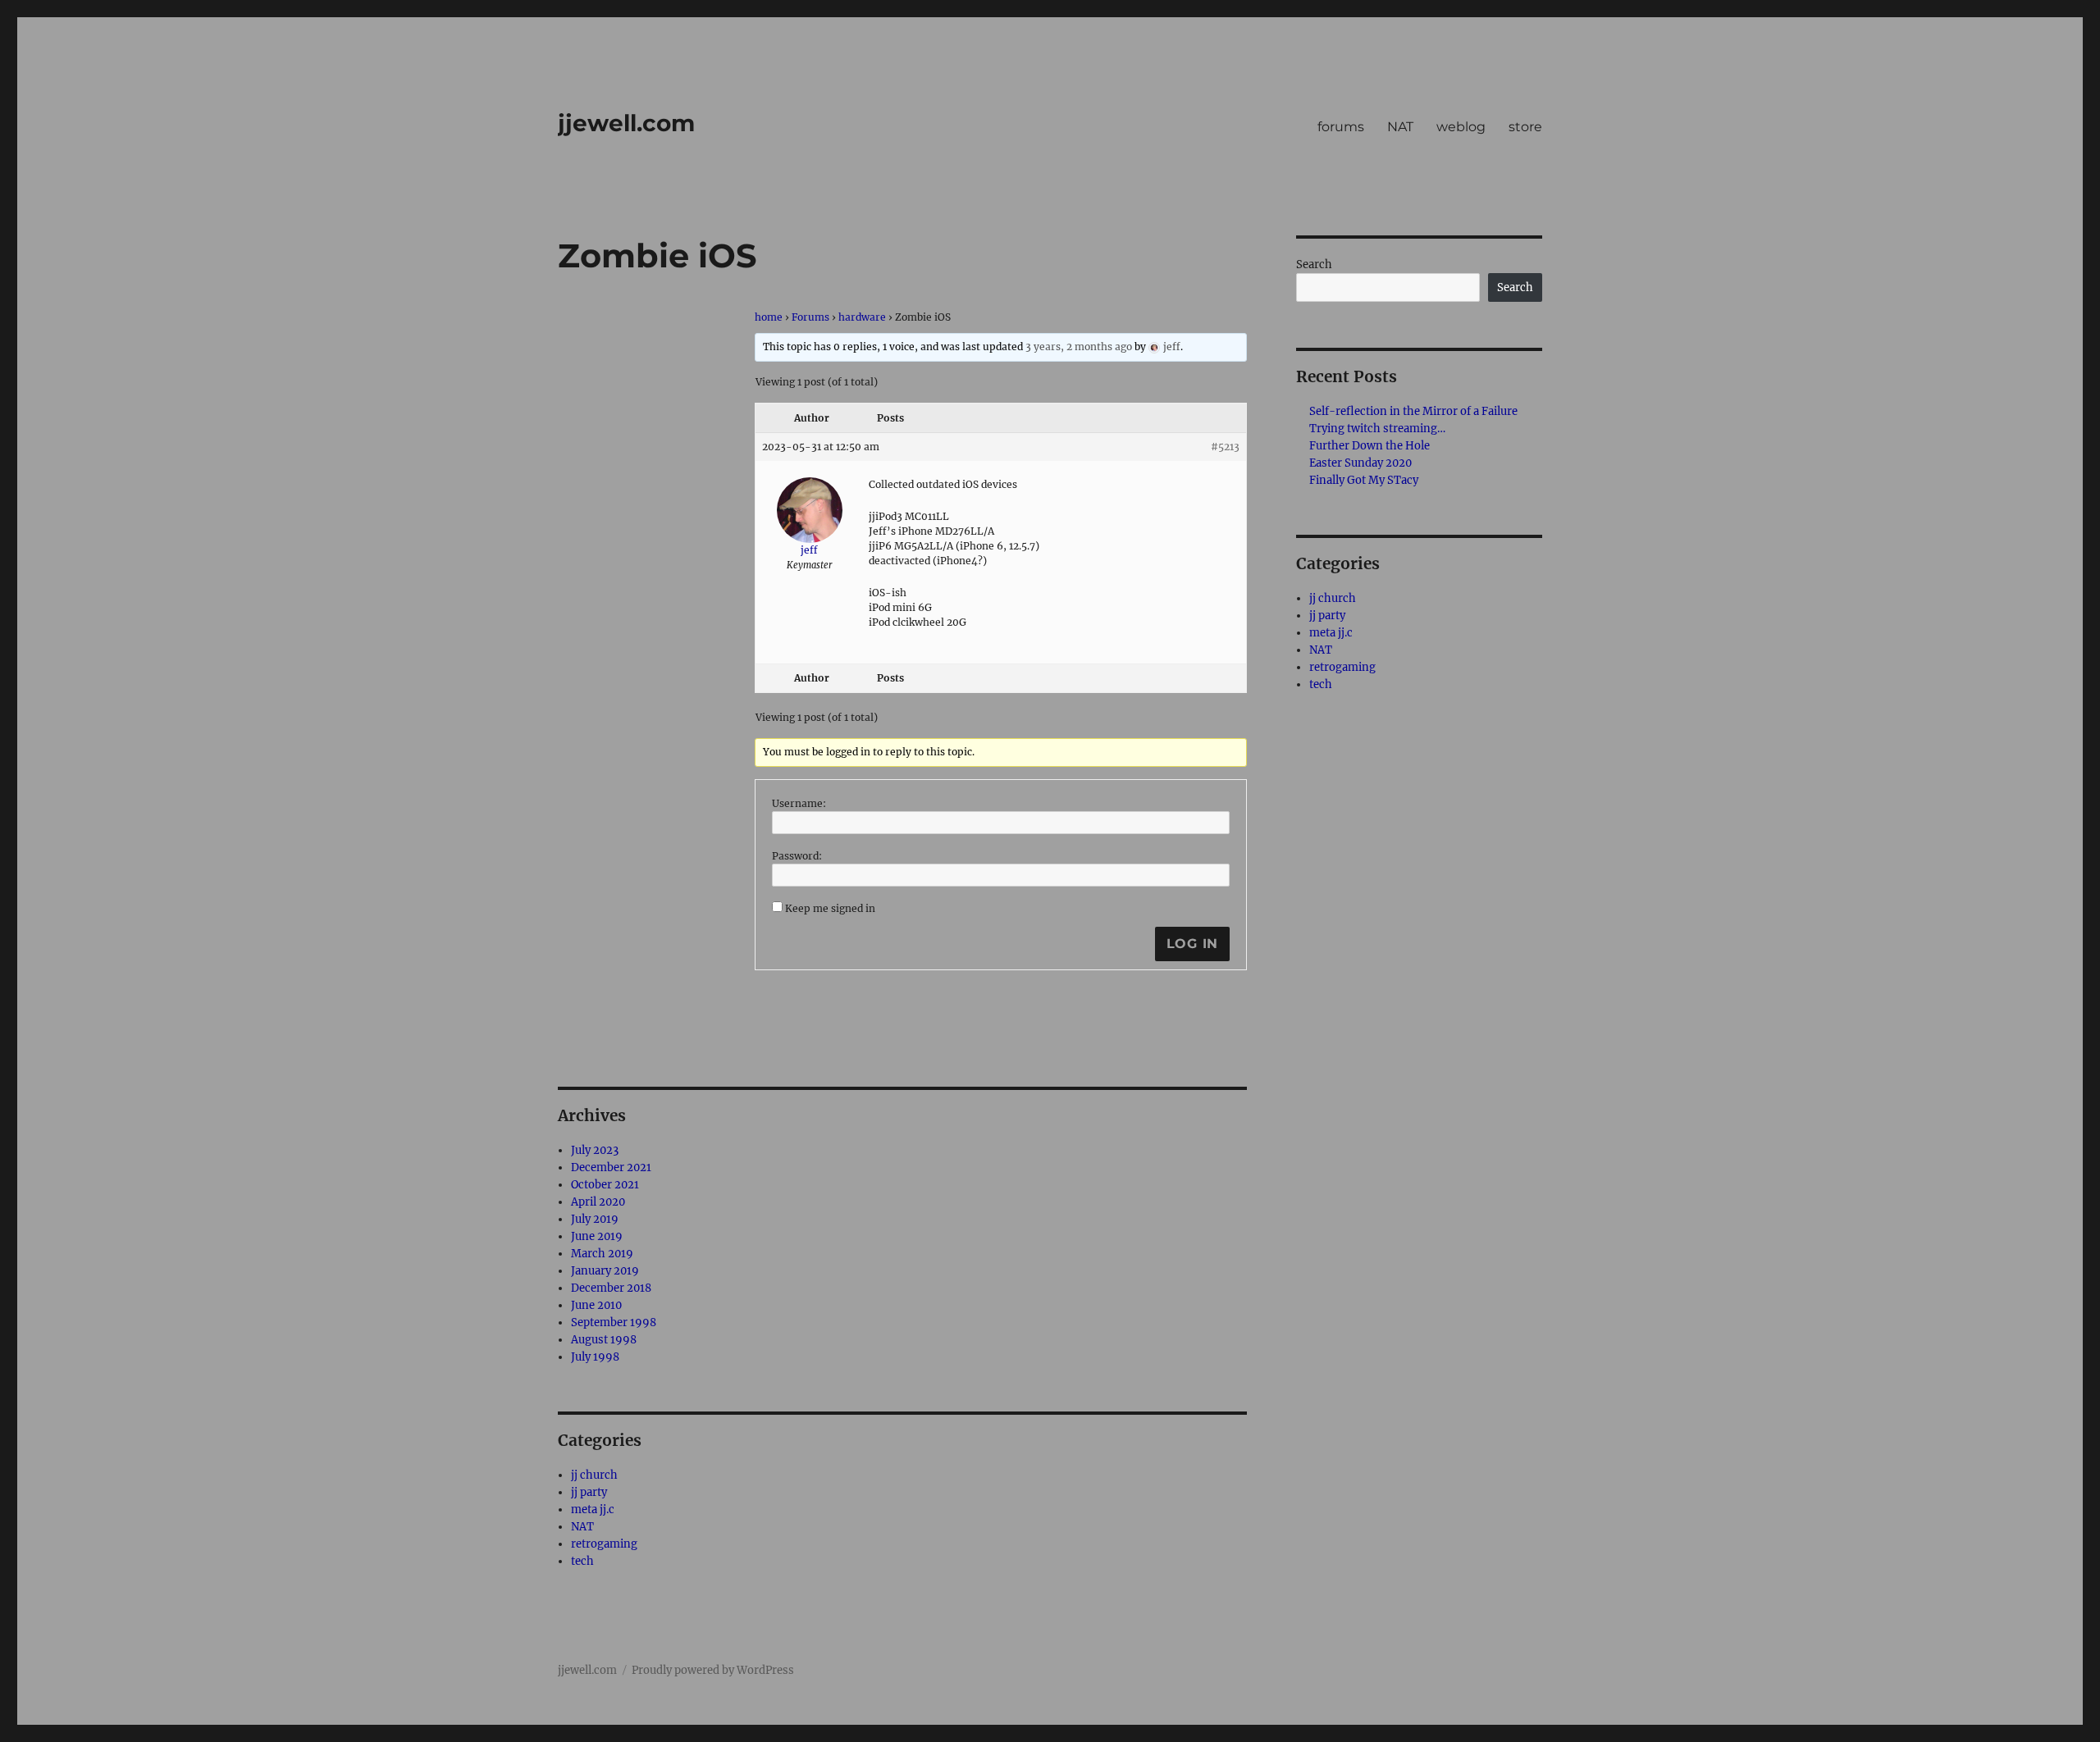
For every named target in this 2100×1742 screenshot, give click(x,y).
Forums (810, 317)
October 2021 (605, 1185)
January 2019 (605, 1271)
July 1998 (595, 1357)
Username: (799, 803)
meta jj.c (593, 1509)
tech (582, 1561)
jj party (589, 1492)
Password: (797, 856)
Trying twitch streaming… (1377, 429)
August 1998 (604, 1340)
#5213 (1225, 447)
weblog (1461, 127)
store (1525, 127)
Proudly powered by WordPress (713, 1670)
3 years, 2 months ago (1079, 347)
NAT (1400, 127)
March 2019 (602, 1254)
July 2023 (595, 1150)
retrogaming (604, 1544)
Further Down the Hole (1370, 446)
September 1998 (614, 1322)
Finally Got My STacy (1364, 480)
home (769, 317)
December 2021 (611, 1167)
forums (1341, 127)
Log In (1193, 944)
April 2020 (598, 1202)
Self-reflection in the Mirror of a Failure (1413, 411)
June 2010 (596, 1305)
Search (1314, 264)
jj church (594, 1475)
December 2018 (611, 1288)
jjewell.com (626, 123)
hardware (862, 317)
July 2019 (595, 1219)
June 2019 (597, 1236)
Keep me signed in (830, 908)
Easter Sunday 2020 (1360, 463)
